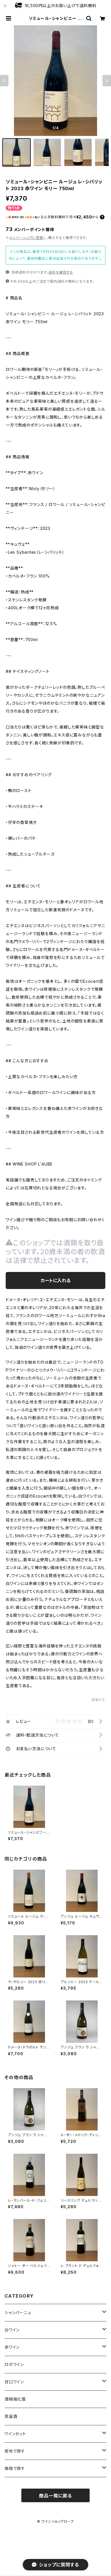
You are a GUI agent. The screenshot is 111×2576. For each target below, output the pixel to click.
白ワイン (12, 2330)
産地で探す (15, 2451)
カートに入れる (56, 1280)
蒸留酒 (11, 2416)
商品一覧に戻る (55, 2496)
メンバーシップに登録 (26, 238)
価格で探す (15, 2468)
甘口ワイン (14, 2382)
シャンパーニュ (18, 2312)
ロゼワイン (14, 2364)
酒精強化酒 (15, 2399)
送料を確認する (61, 272)
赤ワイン (12, 2347)
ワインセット (15, 2434)
